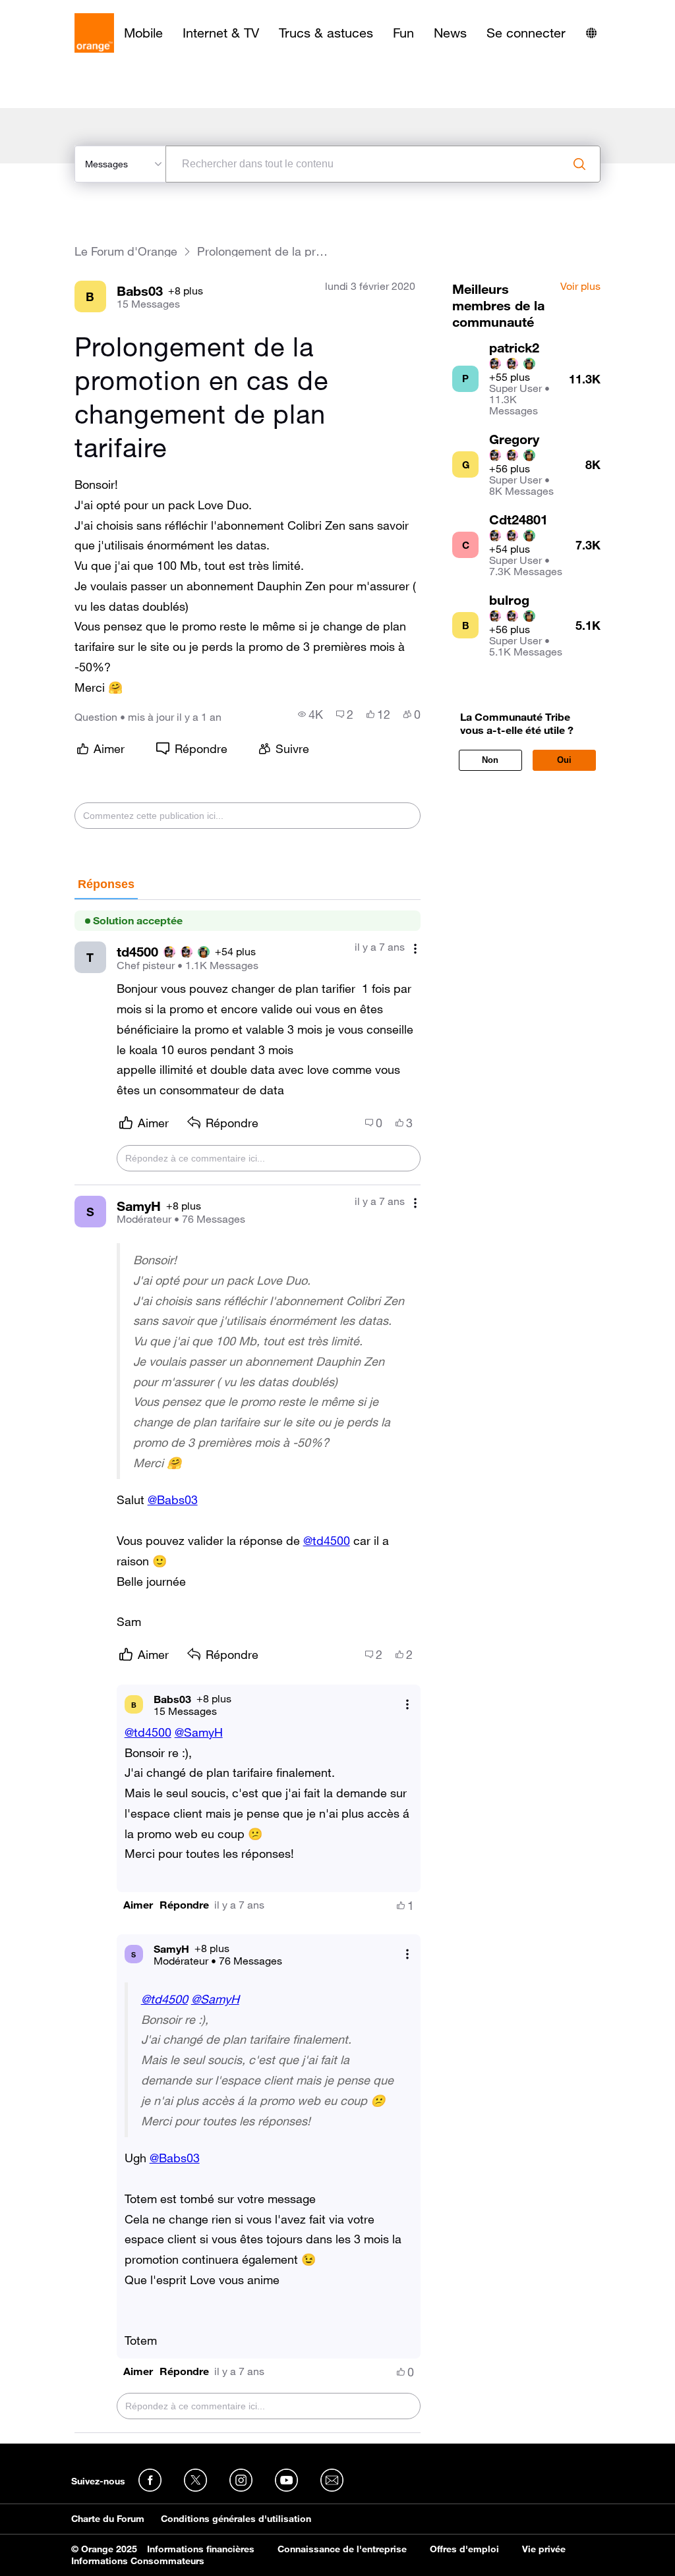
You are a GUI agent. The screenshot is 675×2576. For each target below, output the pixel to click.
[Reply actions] (407, 1705)
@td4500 (327, 1540)
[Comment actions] (415, 948)
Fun (403, 33)
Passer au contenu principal (70, 10)
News (450, 33)
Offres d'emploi (464, 2549)
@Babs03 (173, 1499)
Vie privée (544, 2549)
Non (490, 760)
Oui (564, 760)
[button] (138, 1905)
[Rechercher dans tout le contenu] (579, 164)
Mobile (143, 33)
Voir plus (580, 287)
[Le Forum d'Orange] (94, 33)
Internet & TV (221, 33)
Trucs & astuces (326, 33)
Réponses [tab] (106, 884)
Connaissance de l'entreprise (342, 2549)
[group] (310, 714)
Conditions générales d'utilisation (236, 2519)
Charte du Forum (108, 2519)
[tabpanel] (248, 1666)
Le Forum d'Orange (126, 251)
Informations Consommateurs (138, 2561)
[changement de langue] (591, 33)
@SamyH (199, 1732)
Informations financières (201, 2549)
